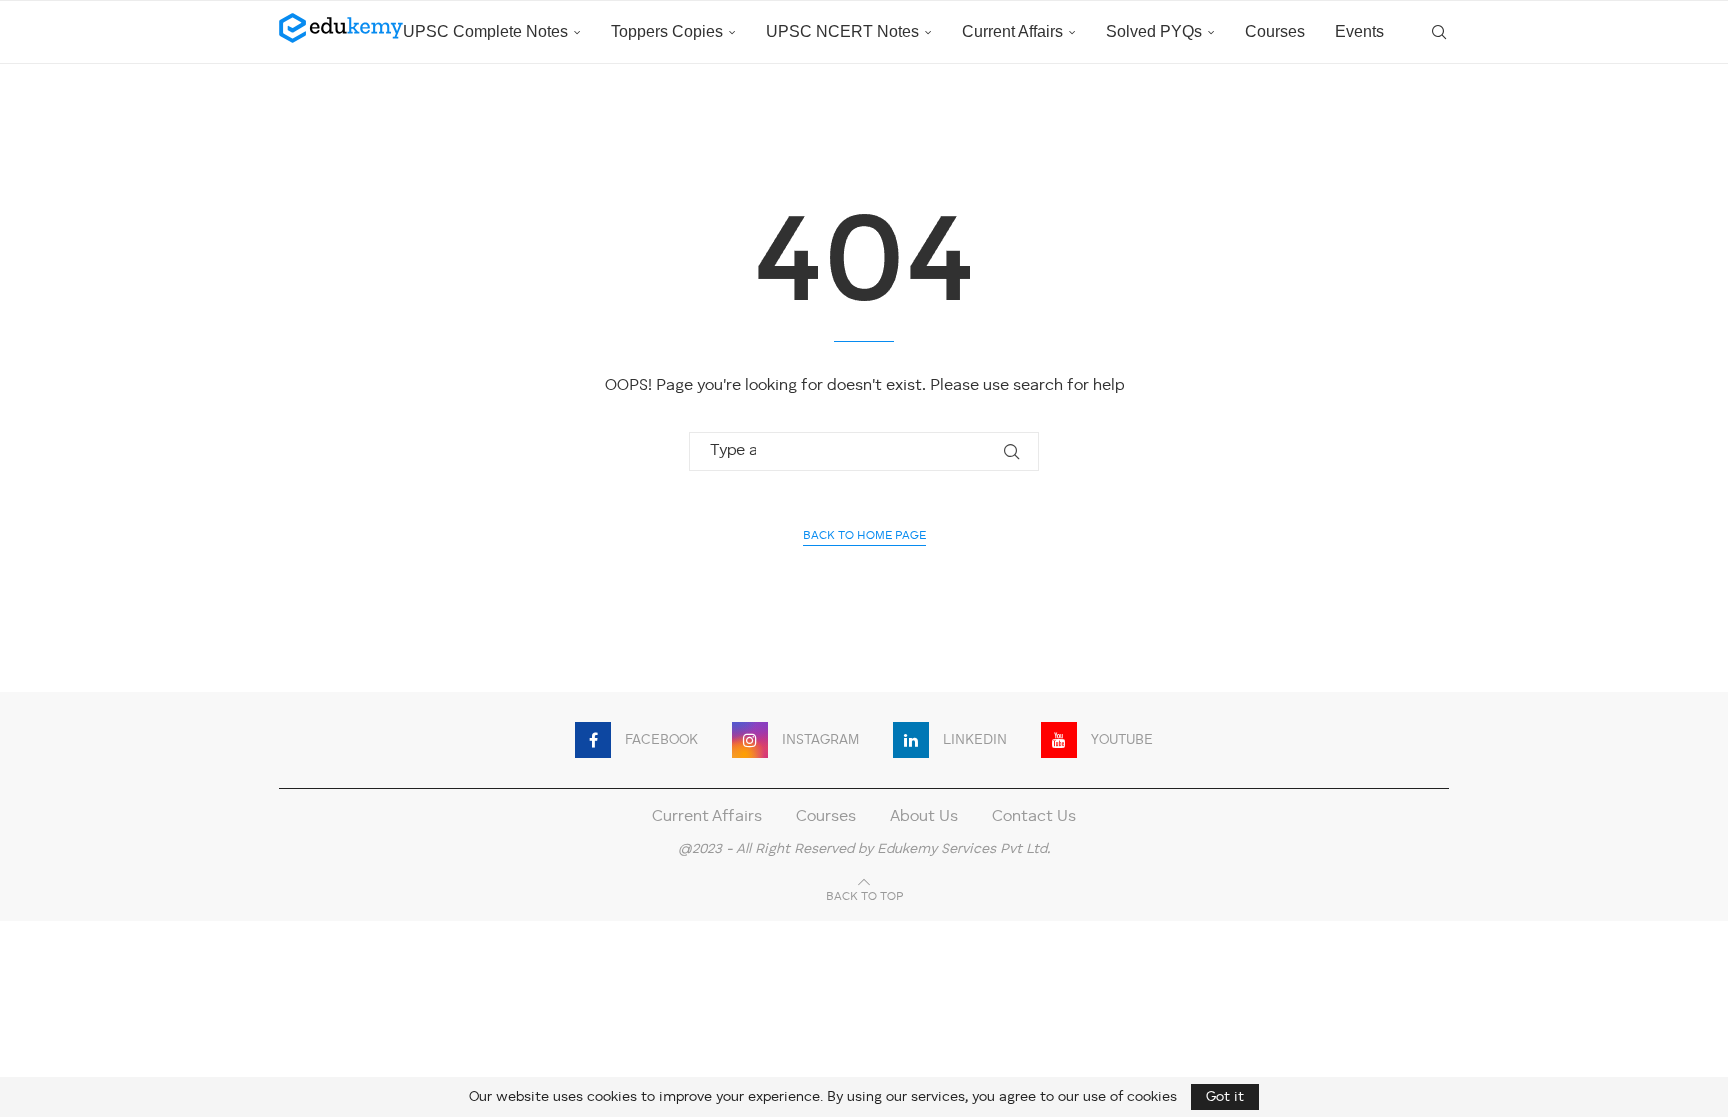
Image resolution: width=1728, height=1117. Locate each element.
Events (1359, 31)
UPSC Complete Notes (485, 31)
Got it (1225, 1097)
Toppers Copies (667, 31)
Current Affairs (1012, 31)
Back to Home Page (864, 536)
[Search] (1439, 32)
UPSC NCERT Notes (842, 31)
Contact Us (1034, 817)
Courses (1275, 31)
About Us (924, 817)
